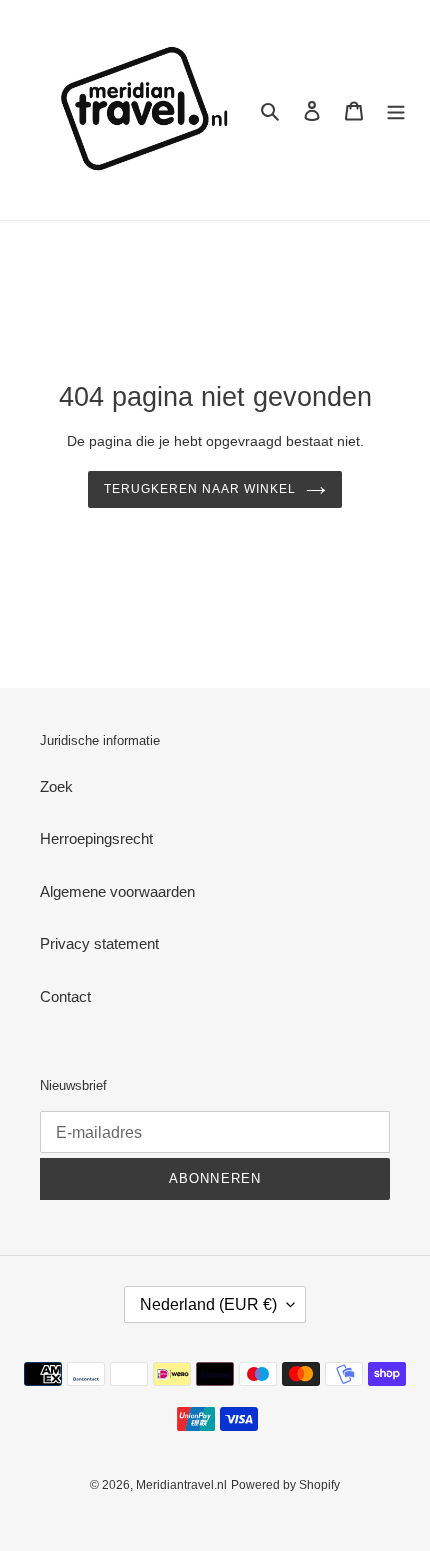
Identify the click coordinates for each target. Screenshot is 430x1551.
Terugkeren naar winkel (199, 489)
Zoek (56, 786)
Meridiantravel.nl (181, 1485)
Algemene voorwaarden (117, 891)
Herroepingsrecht (96, 838)
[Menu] (396, 110)
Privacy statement (99, 943)
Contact (65, 996)
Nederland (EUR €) (208, 1304)
